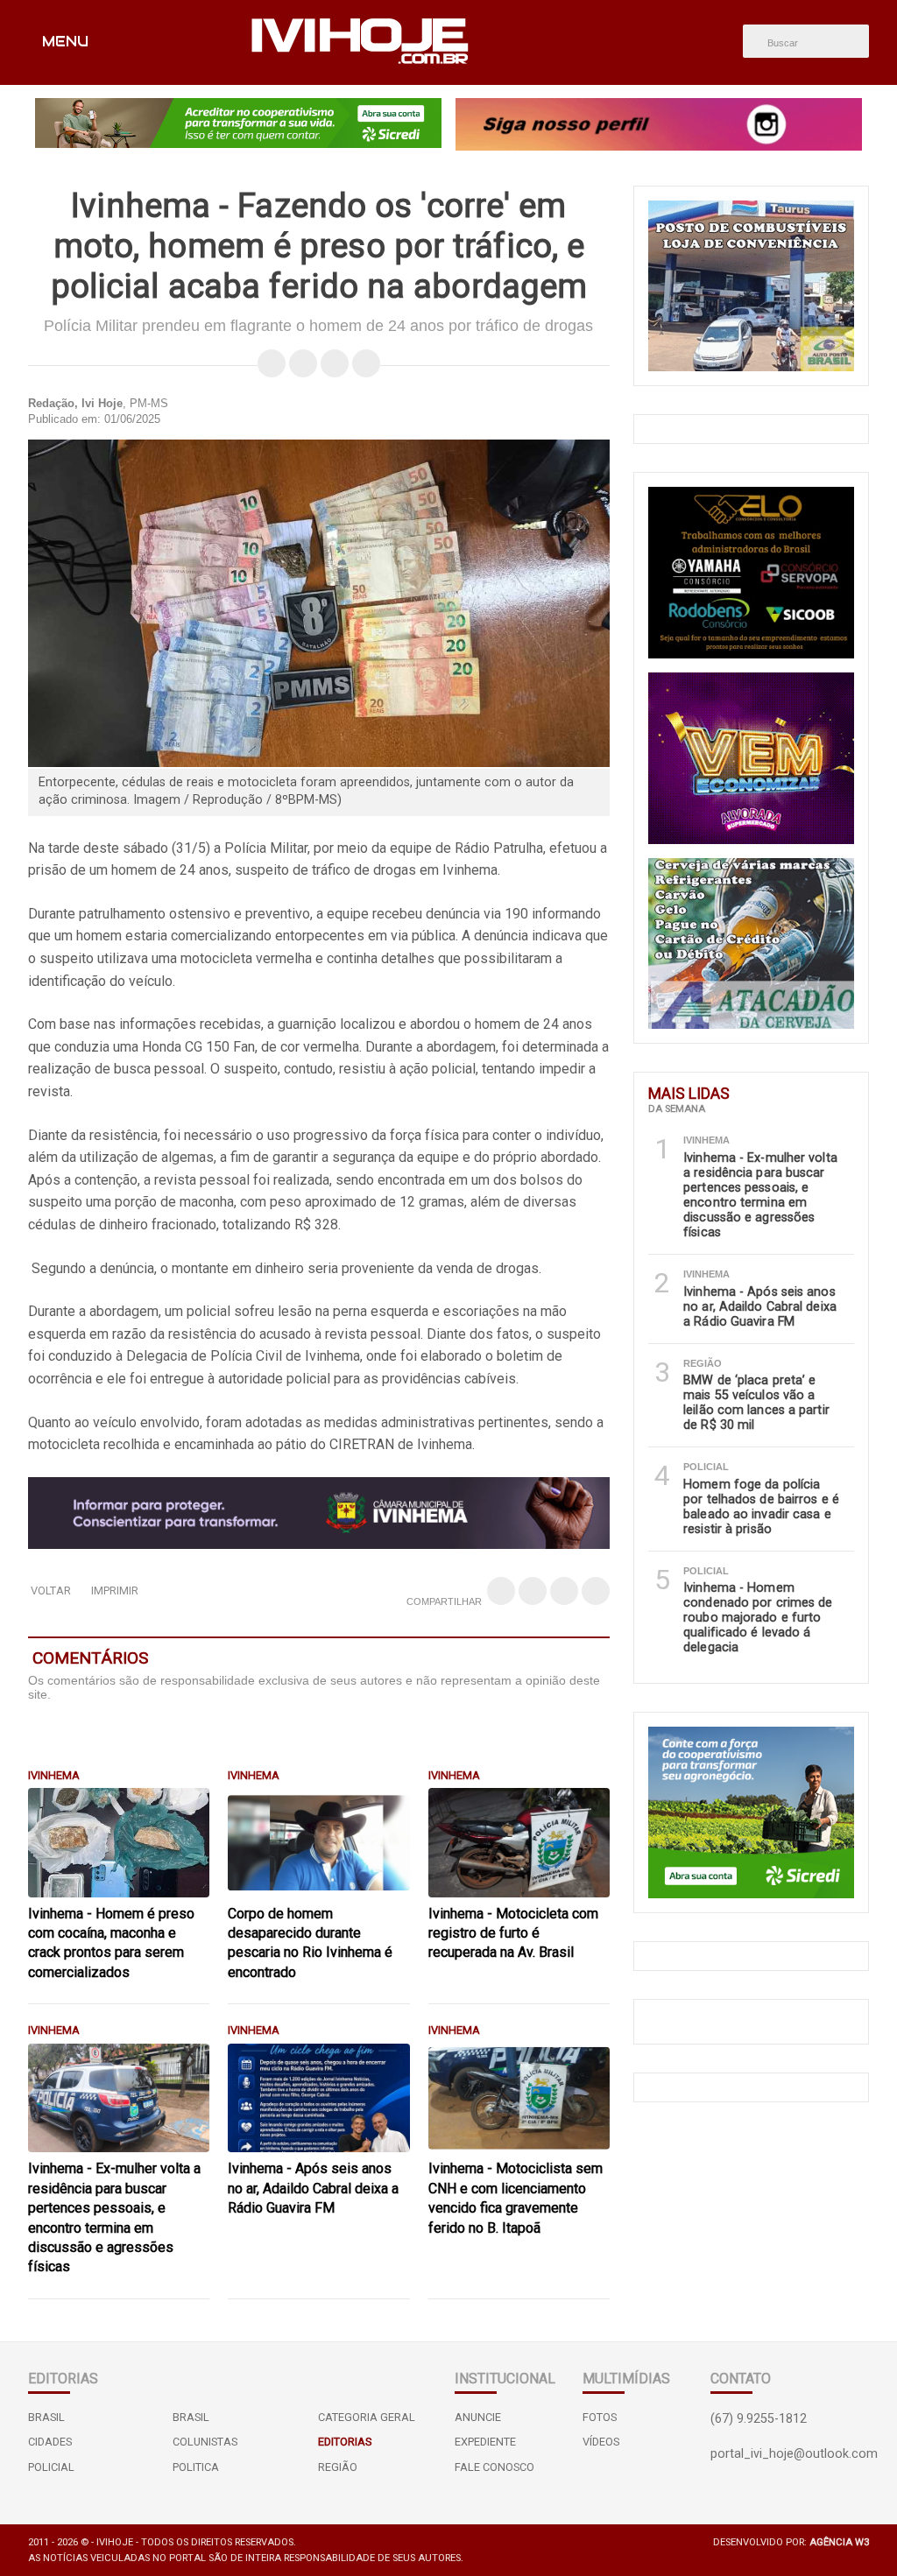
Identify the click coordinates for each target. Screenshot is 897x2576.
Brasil (46, 2417)
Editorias (345, 2442)
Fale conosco (494, 2467)
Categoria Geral (367, 2417)
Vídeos (601, 2442)
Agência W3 (839, 2542)
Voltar (51, 1591)
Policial (51, 2467)
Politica (196, 2467)
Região (338, 2467)
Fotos (600, 2417)
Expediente (485, 2442)
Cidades (50, 2442)
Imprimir (115, 1591)
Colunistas (205, 2442)
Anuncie (478, 2417)
